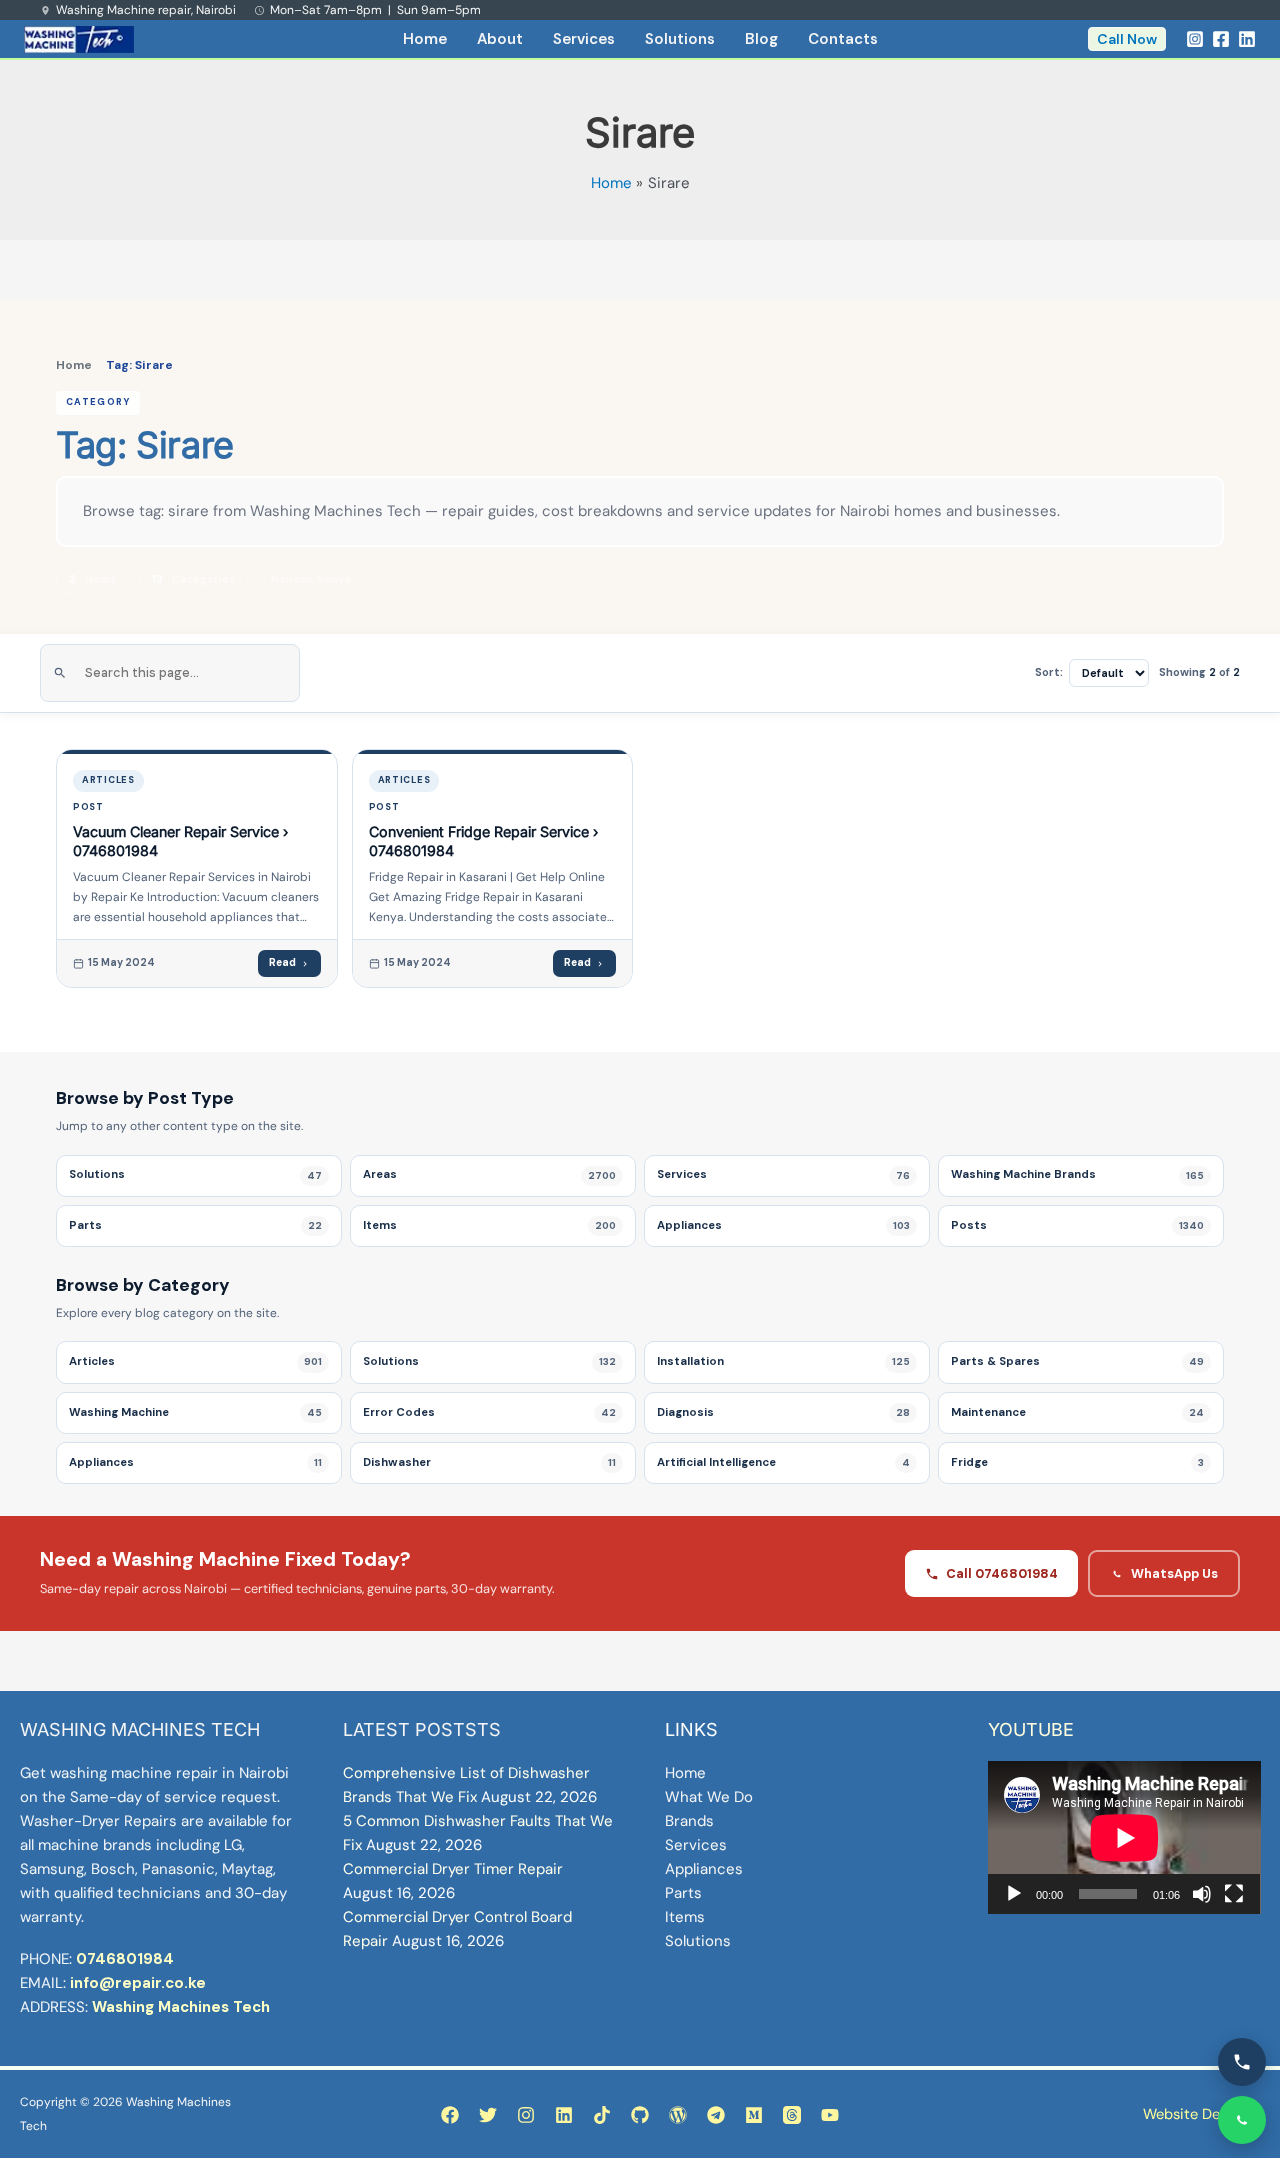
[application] (1124, 1837)
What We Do (709, 1797)
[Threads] (792, 2115)
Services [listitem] (783, 1174)
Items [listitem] (489, 1225)
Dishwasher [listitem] (489, 1462)
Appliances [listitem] (783, 1225)
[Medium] (754, 2115)
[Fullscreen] (1234, 1894)
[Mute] (1202, 1894)
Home (425, 39)
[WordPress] (678, 2115)
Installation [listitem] (783, 1361)
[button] (1127, 39)
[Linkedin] (1247, 39)
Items (685, 1917)
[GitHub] (640, 2115)
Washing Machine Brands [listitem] (1077, 1174)
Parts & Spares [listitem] (1077, 1361)
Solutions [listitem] (195, 1174)
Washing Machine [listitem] (195, 1412)
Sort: (1049, 672)
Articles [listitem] (195, 1361)
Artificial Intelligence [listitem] (783, 1462)
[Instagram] (1195, 39)
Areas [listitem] (489, 1174)
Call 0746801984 (1002, 1573)
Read (282, 962)
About (500, 39)
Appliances (704, 1869)
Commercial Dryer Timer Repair (453, 1869)
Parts (683, 1893)
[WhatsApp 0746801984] (1242, 2120)
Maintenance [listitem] (1077, 1412)
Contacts (843, 39)
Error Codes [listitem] (489, 1412)
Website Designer (1201, 2114)
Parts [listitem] (195, 1225)
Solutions (680, 39)
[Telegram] (716, 2115)
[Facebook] (1221, 39)
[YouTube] (830, 2115)
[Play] (1014, 1894)
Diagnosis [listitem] (783, 1412)
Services (584, 39)
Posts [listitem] (1077, 1225)
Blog (761, 39)
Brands (689, 1821)
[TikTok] (602, 2115)
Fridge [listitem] (1077, 1462)
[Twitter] (488, 2115)
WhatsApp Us (1174, 1573)
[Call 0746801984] (1242, 2062)
